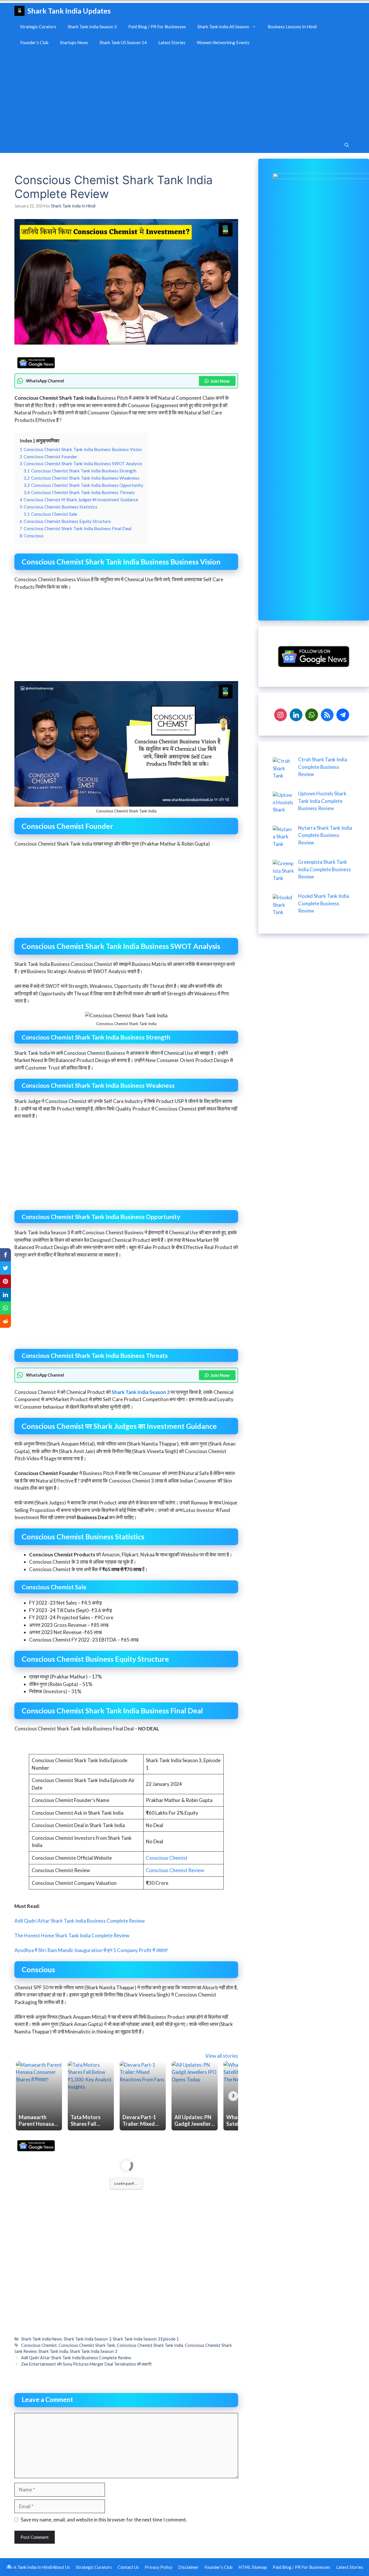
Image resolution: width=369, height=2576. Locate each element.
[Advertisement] (184, 94)
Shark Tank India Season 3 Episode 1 (146, 2339)
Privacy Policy (159, 2567)
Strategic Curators (38, 27)
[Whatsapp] (312, 714)
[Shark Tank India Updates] (19, 11)
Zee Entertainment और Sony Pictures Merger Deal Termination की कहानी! (86, 2364)
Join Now (220, 381)
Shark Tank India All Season (223, 27)
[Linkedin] (296, 714)
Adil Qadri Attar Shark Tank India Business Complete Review (80, 1921)
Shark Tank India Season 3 (141, 1392)
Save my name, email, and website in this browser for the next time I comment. (104, 2520)
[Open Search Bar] (347, 145)
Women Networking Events (223, 42)
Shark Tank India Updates (69, 11)
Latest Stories (172, 42)
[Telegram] (343, 714)
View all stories (222, 2056)
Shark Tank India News (42, 2339)
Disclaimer (188, 2567)
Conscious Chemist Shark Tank (87, 2345)
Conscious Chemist (167, 1858)
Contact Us (128, 2567)
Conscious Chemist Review (175, 1870)
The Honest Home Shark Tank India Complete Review (72, 1935)
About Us (61, 2567)
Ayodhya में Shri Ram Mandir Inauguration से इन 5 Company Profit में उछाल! (91, 1950)
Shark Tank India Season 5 (92, 27)
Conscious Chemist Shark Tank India (150, 2345)
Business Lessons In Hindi (292, 27)
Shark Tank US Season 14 (123, 42)
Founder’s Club (34, 42)
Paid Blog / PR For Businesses (157, 27)
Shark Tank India (53, 2351)
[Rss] (327, 714)
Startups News (74, 42)
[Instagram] (280, 714)
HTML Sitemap (253, 2567)
